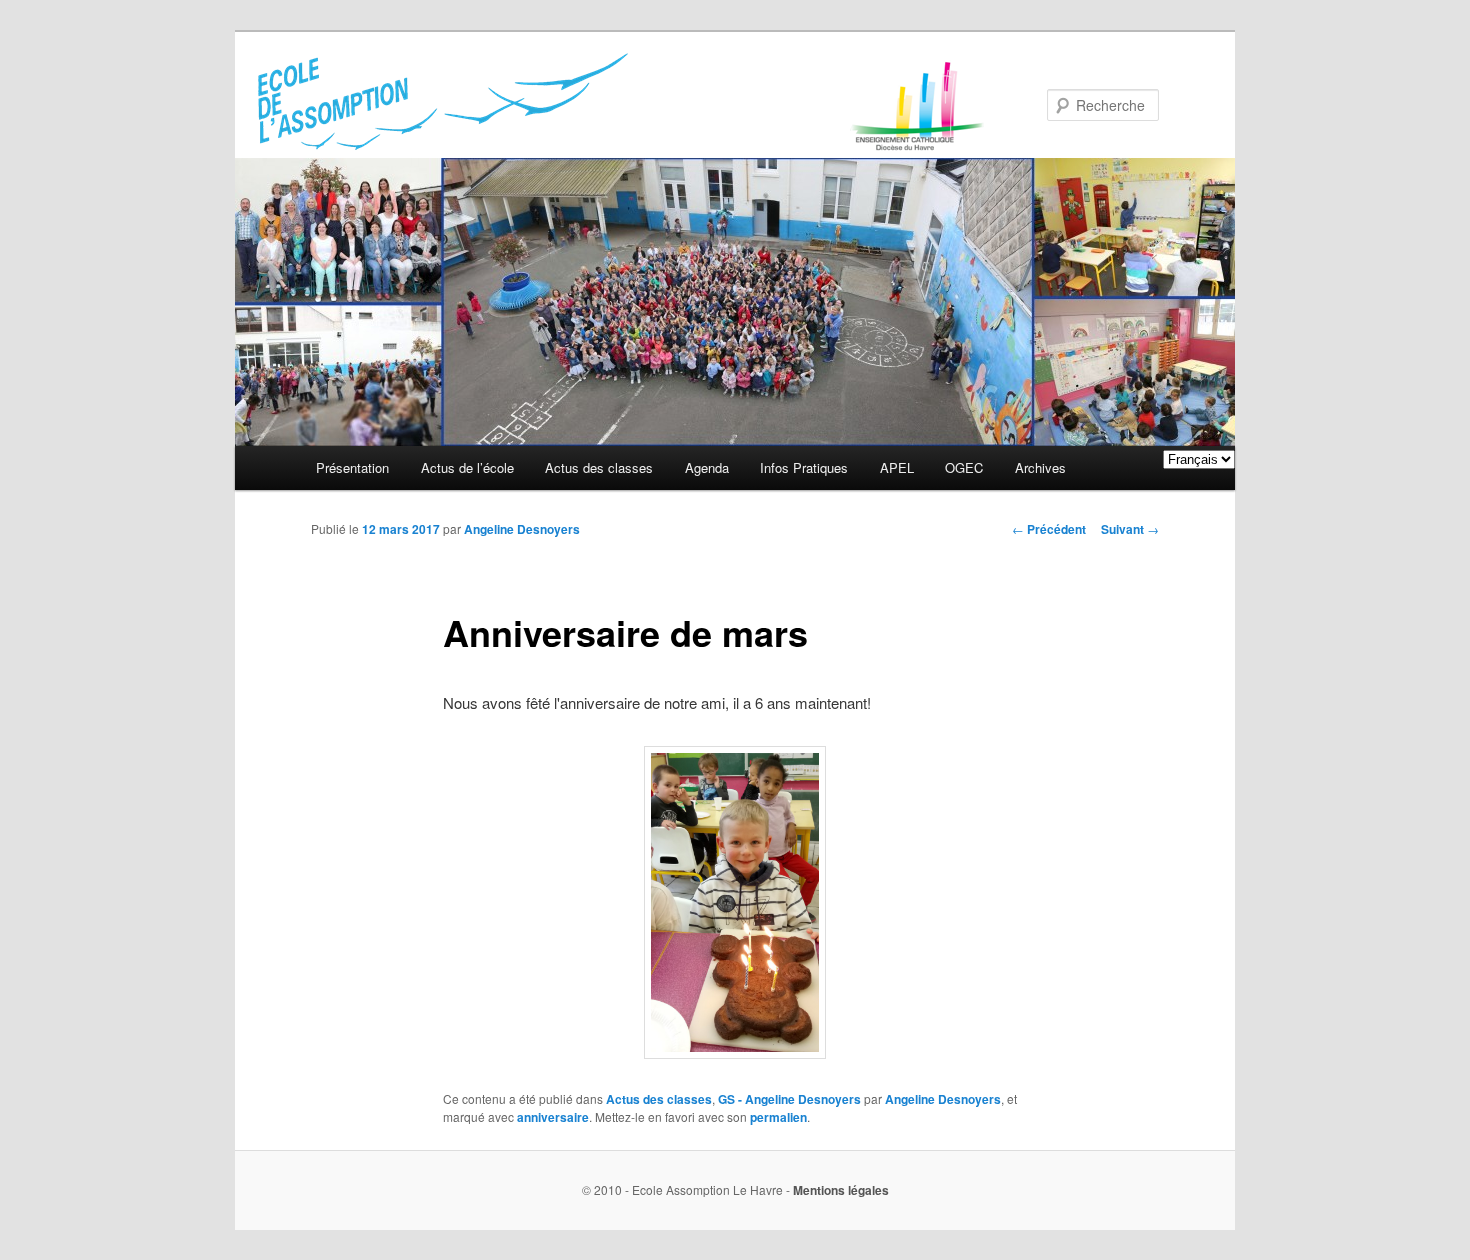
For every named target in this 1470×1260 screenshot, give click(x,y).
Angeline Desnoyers (522, 529)
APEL (897, 467)
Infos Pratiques (804, 467)
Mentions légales (841, 1190)
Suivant (1130, 529)
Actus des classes (599, 467)
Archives (1040, 467)
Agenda (707, 467)
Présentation (352, 467)
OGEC (964, 467)
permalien (778, 1117)
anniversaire (553, 1117)
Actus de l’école (467, 467)
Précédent (1049, 529)
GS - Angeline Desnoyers (789, 1099)
